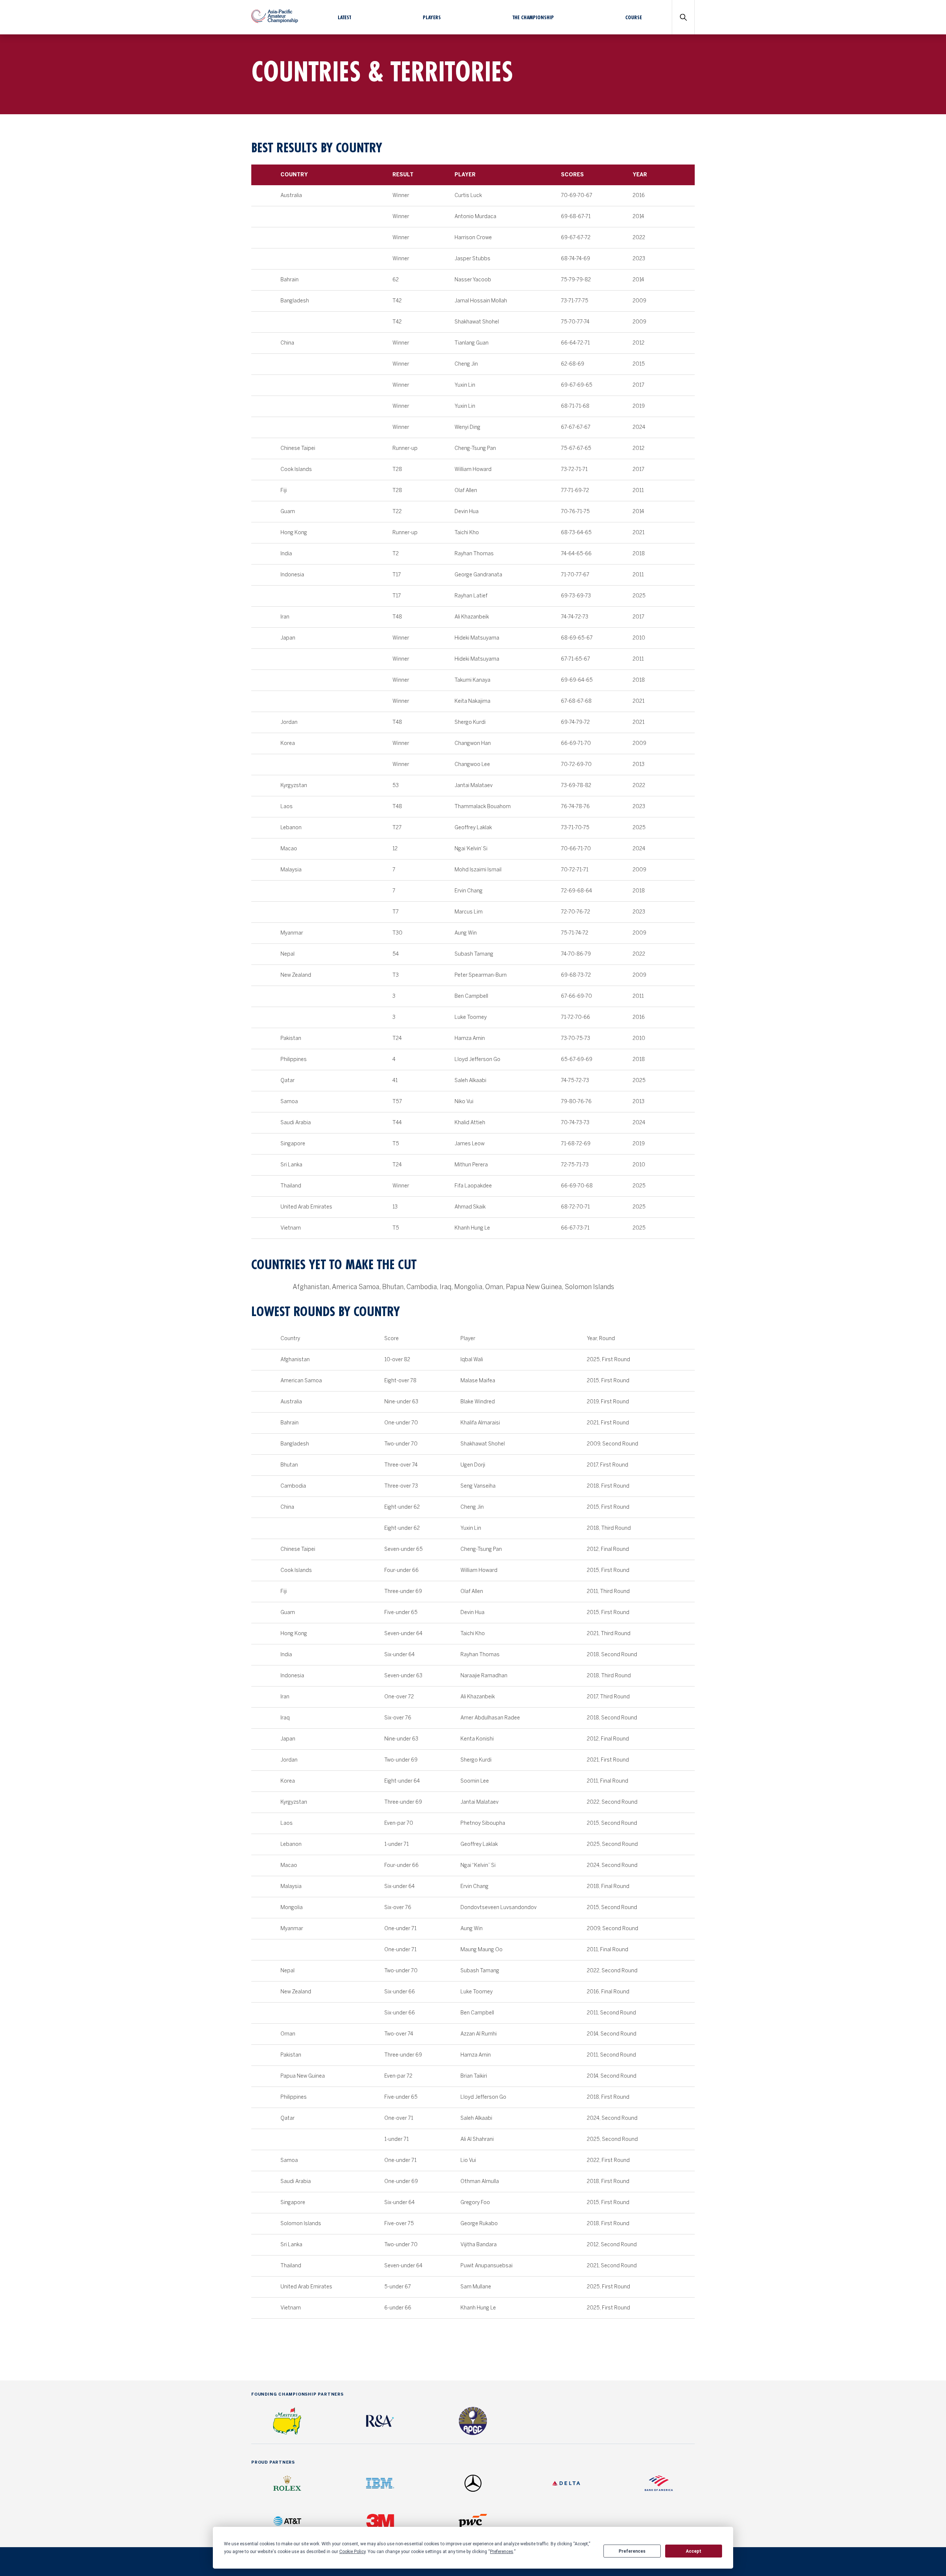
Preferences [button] (502, 2552)
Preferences (632, 2551)
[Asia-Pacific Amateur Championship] (275, 21)
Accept (694, 2551)
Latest (344, 17)
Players (432, 17)
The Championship (533, 17)
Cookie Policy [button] (352, 2552)
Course (634, 17)
